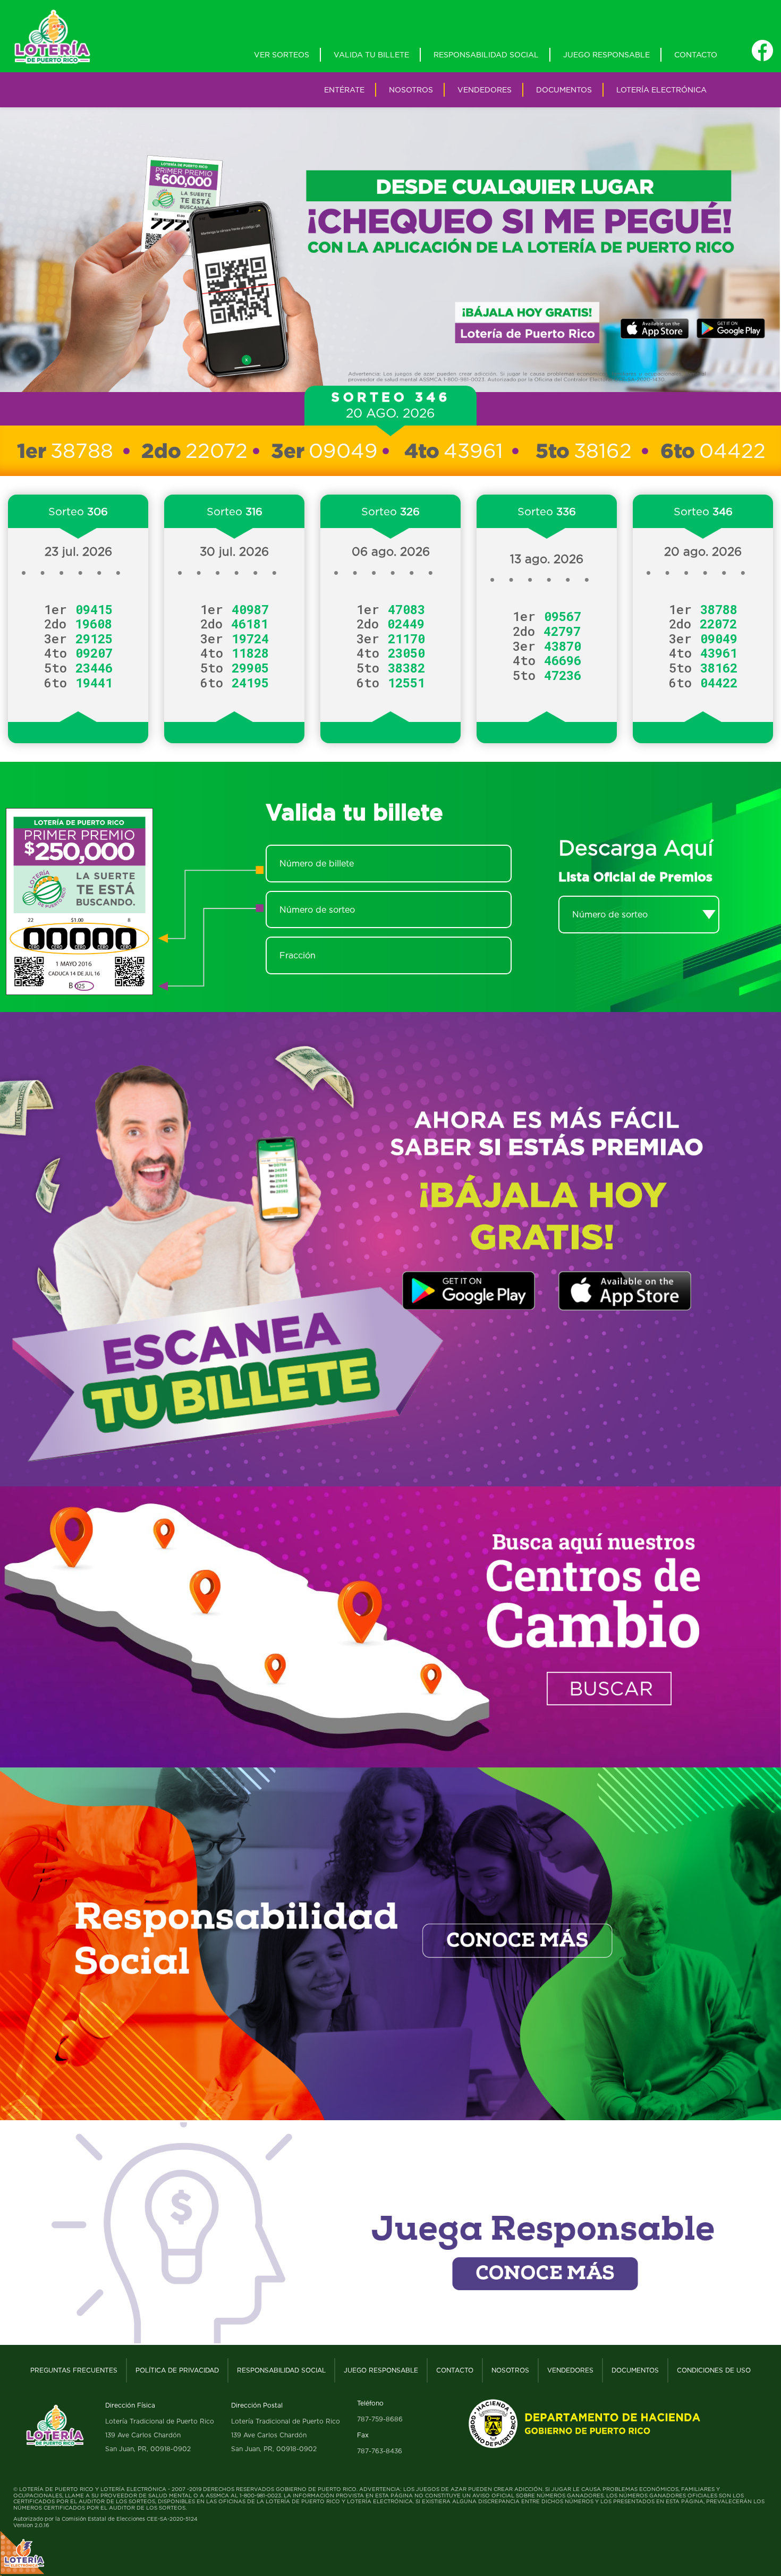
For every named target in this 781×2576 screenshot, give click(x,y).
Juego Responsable (381, 2370)
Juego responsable (606, 54)
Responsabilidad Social (486, 54)
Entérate (344, 90)
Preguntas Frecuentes (74, 2370)
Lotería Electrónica (661, 90)
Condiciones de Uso (714, 2370)
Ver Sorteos (282, 54)
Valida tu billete (371, 54)
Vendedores (485, 90)
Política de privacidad (177, 2370)
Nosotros (411, 90)
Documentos (564, 90)
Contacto (696, 54)
